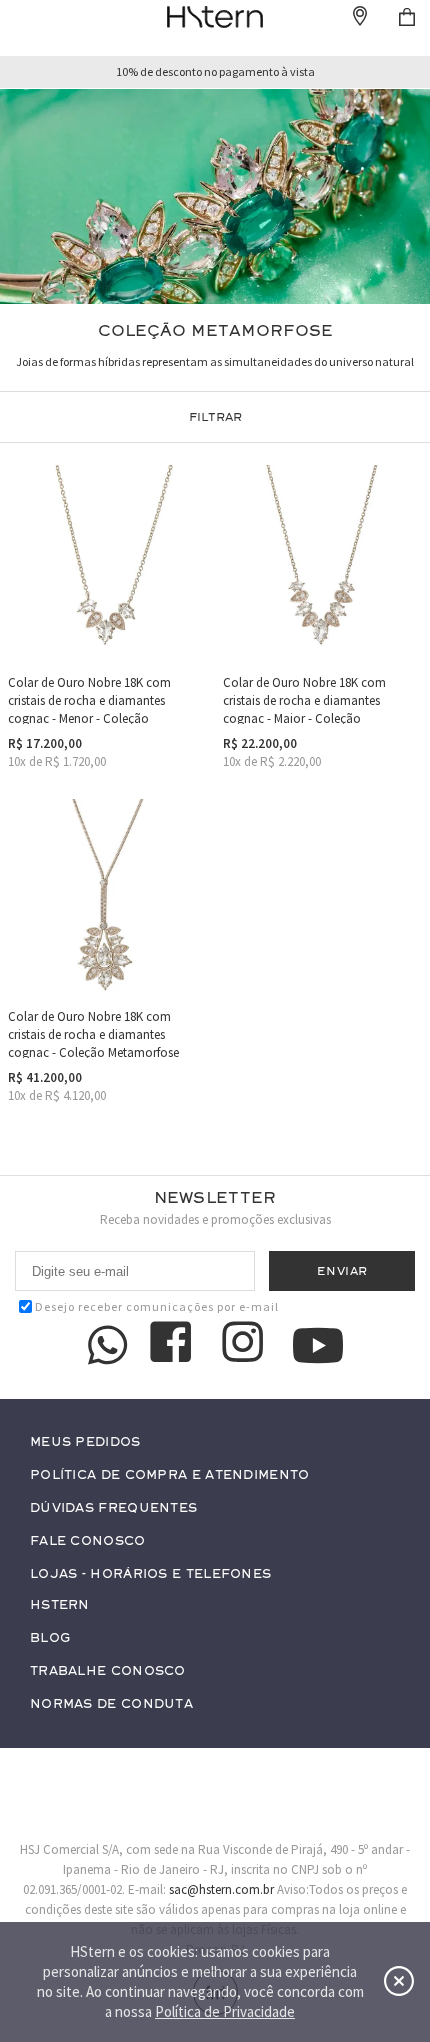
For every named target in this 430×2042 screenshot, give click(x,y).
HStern (60, 1605)
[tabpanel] (215, 196)
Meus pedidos (85, 1442)
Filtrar (215, 417)
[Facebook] (174, 1345)
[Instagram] (246, 1345)
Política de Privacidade (225, 2011)
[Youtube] (318, 1345)
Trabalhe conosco (108, 1671)
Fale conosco (88, 1541)
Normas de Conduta (111, 1704)
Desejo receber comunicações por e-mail (157, 1306)
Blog (50, 1638)
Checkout (407, 17)
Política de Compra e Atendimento (170, 1475)
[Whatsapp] (108, 1345)
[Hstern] (214, 17)
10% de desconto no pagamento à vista (215, 72)
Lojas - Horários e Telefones (150, 1574)
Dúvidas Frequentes (113, 1508)
